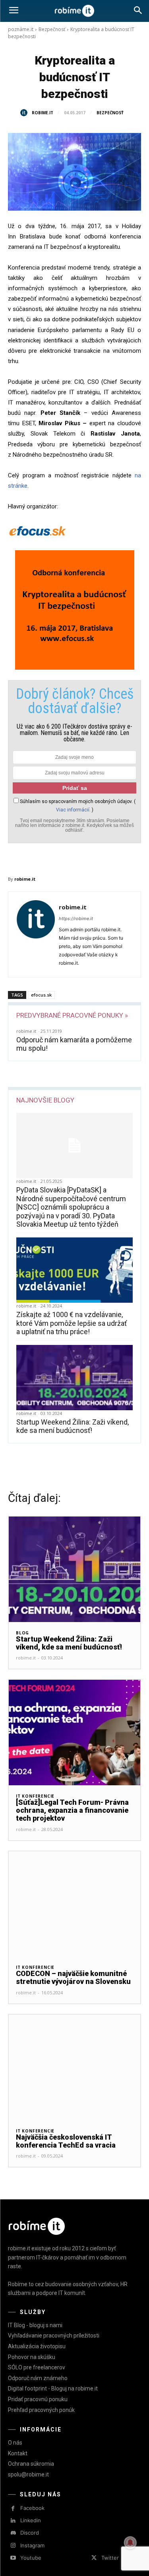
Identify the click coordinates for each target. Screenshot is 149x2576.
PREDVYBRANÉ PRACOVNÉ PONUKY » (72, 1015)
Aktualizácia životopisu (37, 2346)
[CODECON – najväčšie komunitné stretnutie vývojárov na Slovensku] (74, 1904)
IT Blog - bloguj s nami (35, 2325)
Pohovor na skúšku (32, 2357)
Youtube (31, 2558)
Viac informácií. (73, 810)
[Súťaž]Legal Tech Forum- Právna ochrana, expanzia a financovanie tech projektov (72, 1810)
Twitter (110, 2558)
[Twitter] (94, 2558)
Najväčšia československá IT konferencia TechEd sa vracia (66, 2141)
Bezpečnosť (52, 29)
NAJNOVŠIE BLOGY (45, 1100)
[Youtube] (13, 2558)
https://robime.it (76, 919)
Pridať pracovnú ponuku (38, 2399)
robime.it (43, 113)
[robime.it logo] (74, 11)
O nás (15, 2443)
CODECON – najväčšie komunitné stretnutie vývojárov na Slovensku (73, 1977)
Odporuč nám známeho (38, 2378)
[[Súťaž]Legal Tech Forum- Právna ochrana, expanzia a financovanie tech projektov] (74, 1733)
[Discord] (13, 2533)
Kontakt (18, 2453)
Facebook (32, 2508)
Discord (30, 2533)
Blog (22, 1633)
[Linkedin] (13, 2521)
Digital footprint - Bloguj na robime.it (53, 2388)
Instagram (32, 2545)
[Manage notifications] (130, 2543)
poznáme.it (21, 29)
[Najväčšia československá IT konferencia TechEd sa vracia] (74, 2067)
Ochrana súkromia (31, 2464)
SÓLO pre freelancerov (37, 2367)
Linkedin (31, 2520)
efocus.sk (41, 995)
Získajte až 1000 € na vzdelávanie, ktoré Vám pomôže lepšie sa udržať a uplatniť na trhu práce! (72, 1323)
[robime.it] (25, 113)
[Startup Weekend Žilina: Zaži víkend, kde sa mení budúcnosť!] (74, 1378)
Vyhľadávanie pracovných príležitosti (54, 2336)
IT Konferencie (35, 1796)
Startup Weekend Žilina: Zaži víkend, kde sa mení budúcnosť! (73, 1426)
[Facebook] (13, 2509)
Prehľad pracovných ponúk (41, 2410)
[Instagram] (13, 2546)
